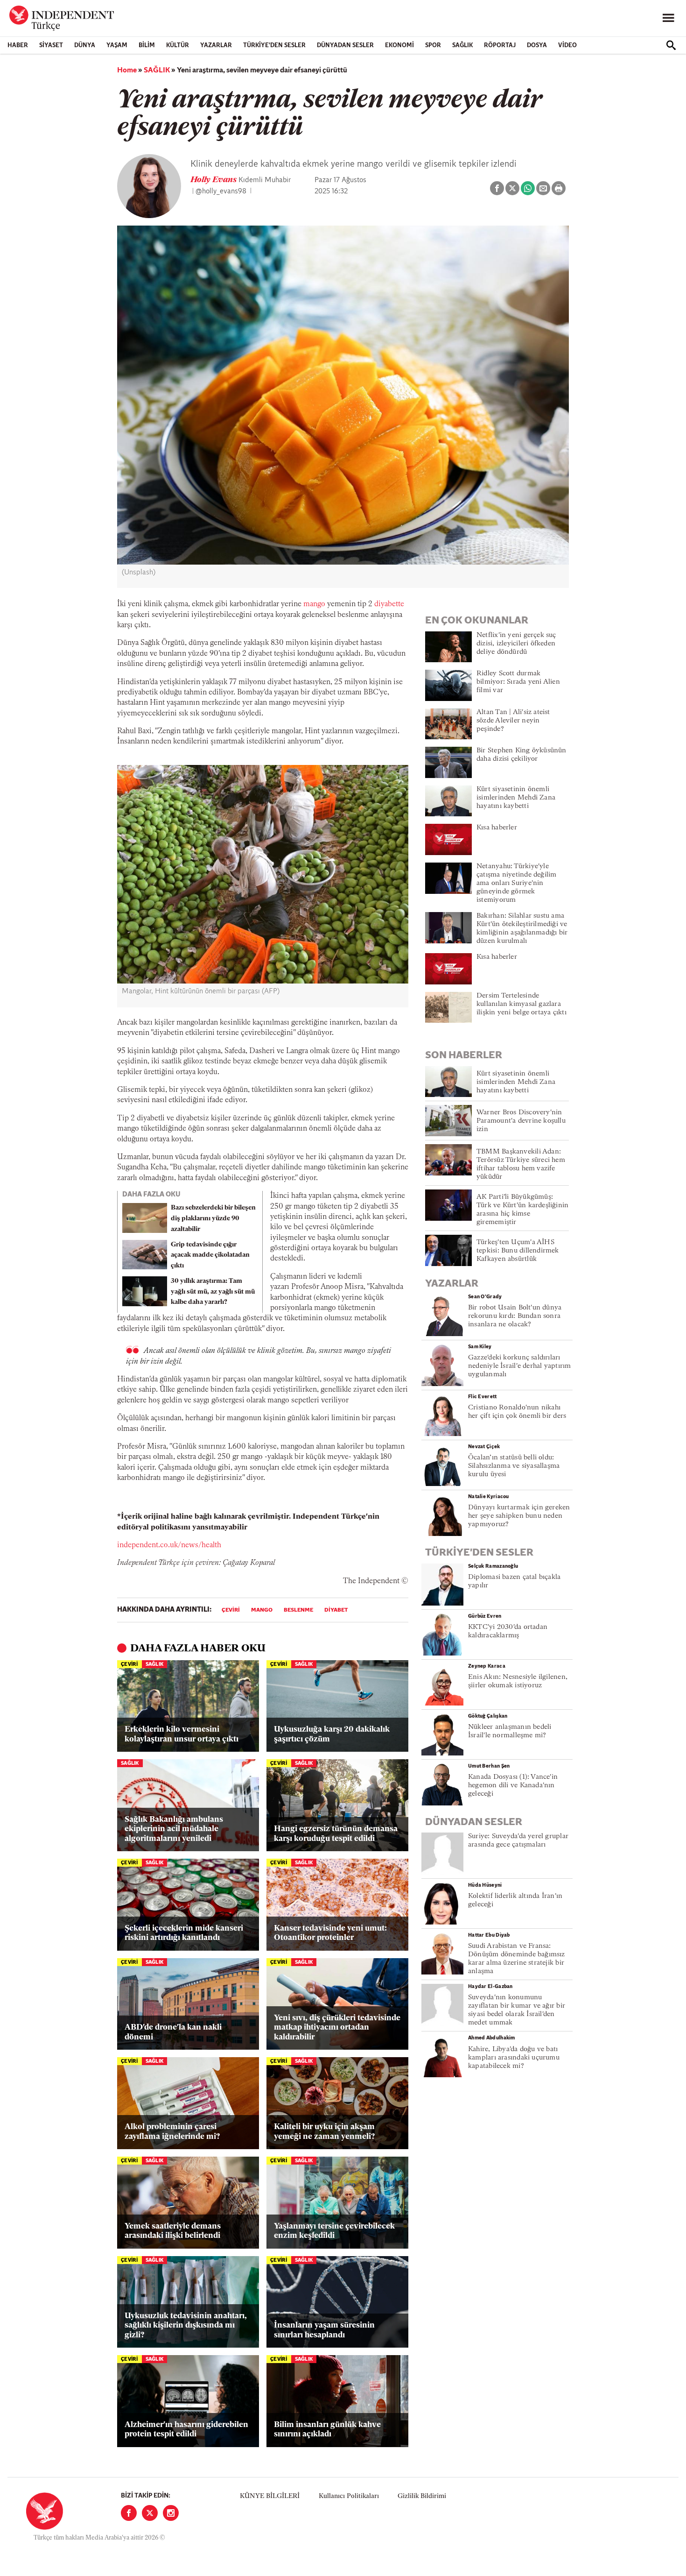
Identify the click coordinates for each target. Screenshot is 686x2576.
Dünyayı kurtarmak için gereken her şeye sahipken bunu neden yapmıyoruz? (519, 1516)
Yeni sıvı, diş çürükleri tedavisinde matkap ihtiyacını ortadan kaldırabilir (337, 2028)
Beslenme (298, 1610)
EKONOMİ (399, 46)
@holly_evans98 (221, 191)
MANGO (262, 1610)
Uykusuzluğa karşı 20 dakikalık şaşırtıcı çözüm (332, 1734)
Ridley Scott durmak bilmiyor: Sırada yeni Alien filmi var (518, 682)
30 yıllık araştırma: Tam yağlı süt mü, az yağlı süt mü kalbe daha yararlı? (213, 1292)
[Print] (559, 188)
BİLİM (147, 46)
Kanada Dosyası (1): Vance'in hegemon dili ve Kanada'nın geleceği (513, 1786)
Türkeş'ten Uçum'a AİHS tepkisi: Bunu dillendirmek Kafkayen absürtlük (518, 1251)
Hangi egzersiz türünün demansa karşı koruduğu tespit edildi (336, 1834)
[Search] (671, 45)
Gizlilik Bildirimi (422, 2496)
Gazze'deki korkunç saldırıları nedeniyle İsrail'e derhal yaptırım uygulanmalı (519, 1366)
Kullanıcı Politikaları (349, 2496)
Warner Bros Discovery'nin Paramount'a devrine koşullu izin (521, 1121)
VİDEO (567, 46)
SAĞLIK (462, 46)
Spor (433, 46)
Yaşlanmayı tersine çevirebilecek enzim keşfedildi (334, 2231)
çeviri (231, 1610)
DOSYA (537, 46)
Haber (18, 46)
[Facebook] (129, 2513)
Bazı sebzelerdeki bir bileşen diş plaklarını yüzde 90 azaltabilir (213, 1219)
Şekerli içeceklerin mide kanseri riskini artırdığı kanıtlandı (184, 1933)
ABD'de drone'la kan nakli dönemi (173, 2032)
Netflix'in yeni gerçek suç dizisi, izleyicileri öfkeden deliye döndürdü (516, 644)
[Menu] (668, 18)
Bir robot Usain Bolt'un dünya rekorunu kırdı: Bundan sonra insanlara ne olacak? (515, 1316)
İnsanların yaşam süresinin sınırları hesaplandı (324, 2330)
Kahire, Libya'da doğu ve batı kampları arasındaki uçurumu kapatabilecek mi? (514, 2058)
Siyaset (51, 46)
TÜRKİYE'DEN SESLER (274, 46)
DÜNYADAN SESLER (345, 46)
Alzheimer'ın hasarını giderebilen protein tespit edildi (186, 2430)
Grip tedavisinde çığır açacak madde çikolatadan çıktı (210, 1256)
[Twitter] (150, 2513)
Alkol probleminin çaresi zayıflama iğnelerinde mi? (172, 2132)
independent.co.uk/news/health (169, 1545)
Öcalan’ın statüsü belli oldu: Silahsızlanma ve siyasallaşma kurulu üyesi (514, 1466)
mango (315, 604)
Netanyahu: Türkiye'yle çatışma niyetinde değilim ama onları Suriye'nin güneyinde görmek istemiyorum (517, 883)
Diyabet (336, 1610)
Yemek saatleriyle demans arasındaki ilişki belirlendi (173, 2231)
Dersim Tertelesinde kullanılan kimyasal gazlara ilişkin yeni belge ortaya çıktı (521, 1004)
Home (127, 71)
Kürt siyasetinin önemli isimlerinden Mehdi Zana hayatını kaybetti (516, 798)
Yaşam (117, 46)
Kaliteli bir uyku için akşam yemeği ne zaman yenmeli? (324, 2132)
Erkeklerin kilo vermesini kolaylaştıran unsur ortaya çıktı (182, 1734)
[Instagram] (171, 2513)
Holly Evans (214, 180)
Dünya (85, 46)
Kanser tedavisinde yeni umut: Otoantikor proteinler (330, 1933)
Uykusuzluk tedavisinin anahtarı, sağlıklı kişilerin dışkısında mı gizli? (186, 2326)
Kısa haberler (497, 828)
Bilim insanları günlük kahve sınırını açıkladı (327, 2430)
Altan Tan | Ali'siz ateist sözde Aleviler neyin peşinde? (513, 721)
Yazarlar (216, 46)
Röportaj (500, 46)
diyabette (389, 604)
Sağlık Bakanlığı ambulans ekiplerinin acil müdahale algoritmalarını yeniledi (174, 1829)
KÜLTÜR (178, 46)
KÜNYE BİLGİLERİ (270, 2496)
